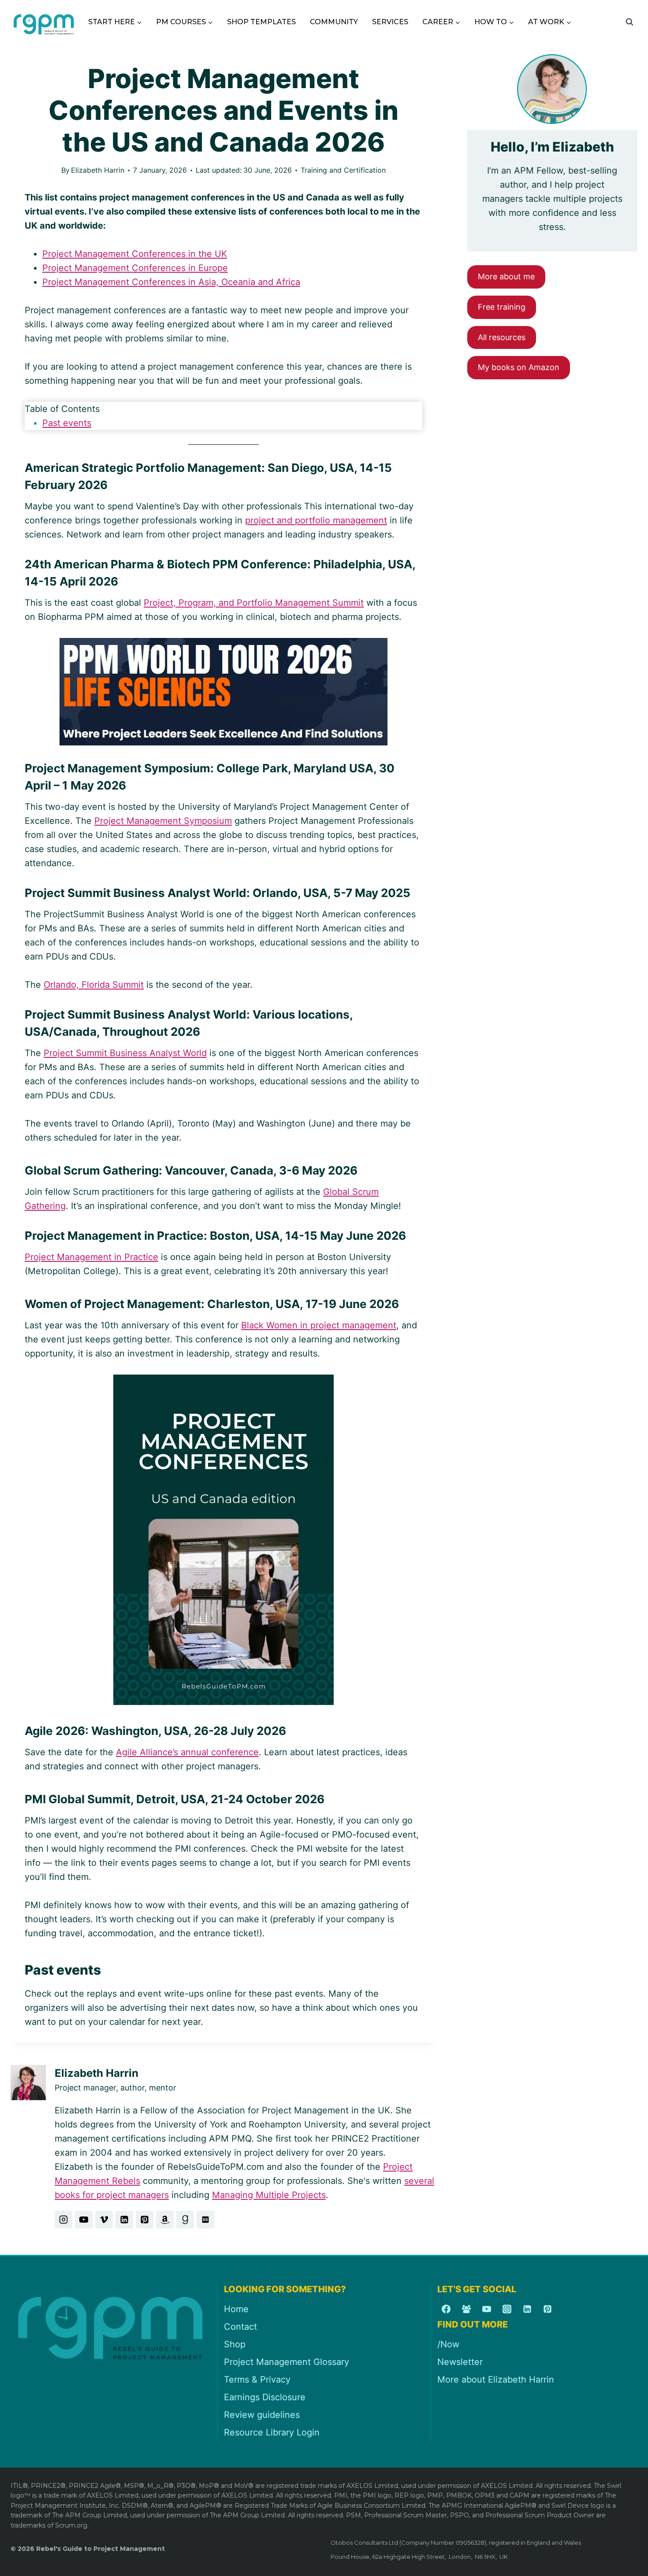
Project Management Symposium (163, 821)
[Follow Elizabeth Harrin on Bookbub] (205, 2220)
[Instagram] (507, 2309)
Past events (67, 423)
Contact (240, 2327)
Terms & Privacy (257, 2380)
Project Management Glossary (287, 2362)
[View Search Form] (629, 22)
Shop (235, 2344)
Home (236, 2309)
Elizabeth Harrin (98, 170)
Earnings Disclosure (265, 2397)
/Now (448, 2344)
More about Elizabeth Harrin (496, 2380)
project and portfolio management (316, 520)
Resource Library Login (272, 2432)
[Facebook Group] (466, 2309)
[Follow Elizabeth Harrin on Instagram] (63, 2220)
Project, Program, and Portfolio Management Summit (254, 603)
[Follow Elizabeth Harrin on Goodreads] (185, 2220)
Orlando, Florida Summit (94, 985)
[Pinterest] (547, 2309)
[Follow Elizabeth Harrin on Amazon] (165, 2220)
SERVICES (390, 22)
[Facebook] (446, 2309)
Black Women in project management (319, 1325)
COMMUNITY (334, 22)
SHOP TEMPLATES (261, 22)
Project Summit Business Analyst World (125, 1053)
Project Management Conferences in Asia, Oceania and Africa (171, 282)
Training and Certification (343, 170)
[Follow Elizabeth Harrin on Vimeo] (104, 2220)
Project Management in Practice (91, 1257)
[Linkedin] (527, 2309)
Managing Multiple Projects (269, 2195)
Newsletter (460, 2362)
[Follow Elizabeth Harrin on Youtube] (84, 2220)
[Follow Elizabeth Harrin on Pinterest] (145, 2220)
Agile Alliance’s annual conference (187, 1752)
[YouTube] (487, 2309)
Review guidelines (262, 2415)
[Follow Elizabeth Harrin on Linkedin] (124, 2220)
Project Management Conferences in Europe (135, 268)
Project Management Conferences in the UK (135, 254)
